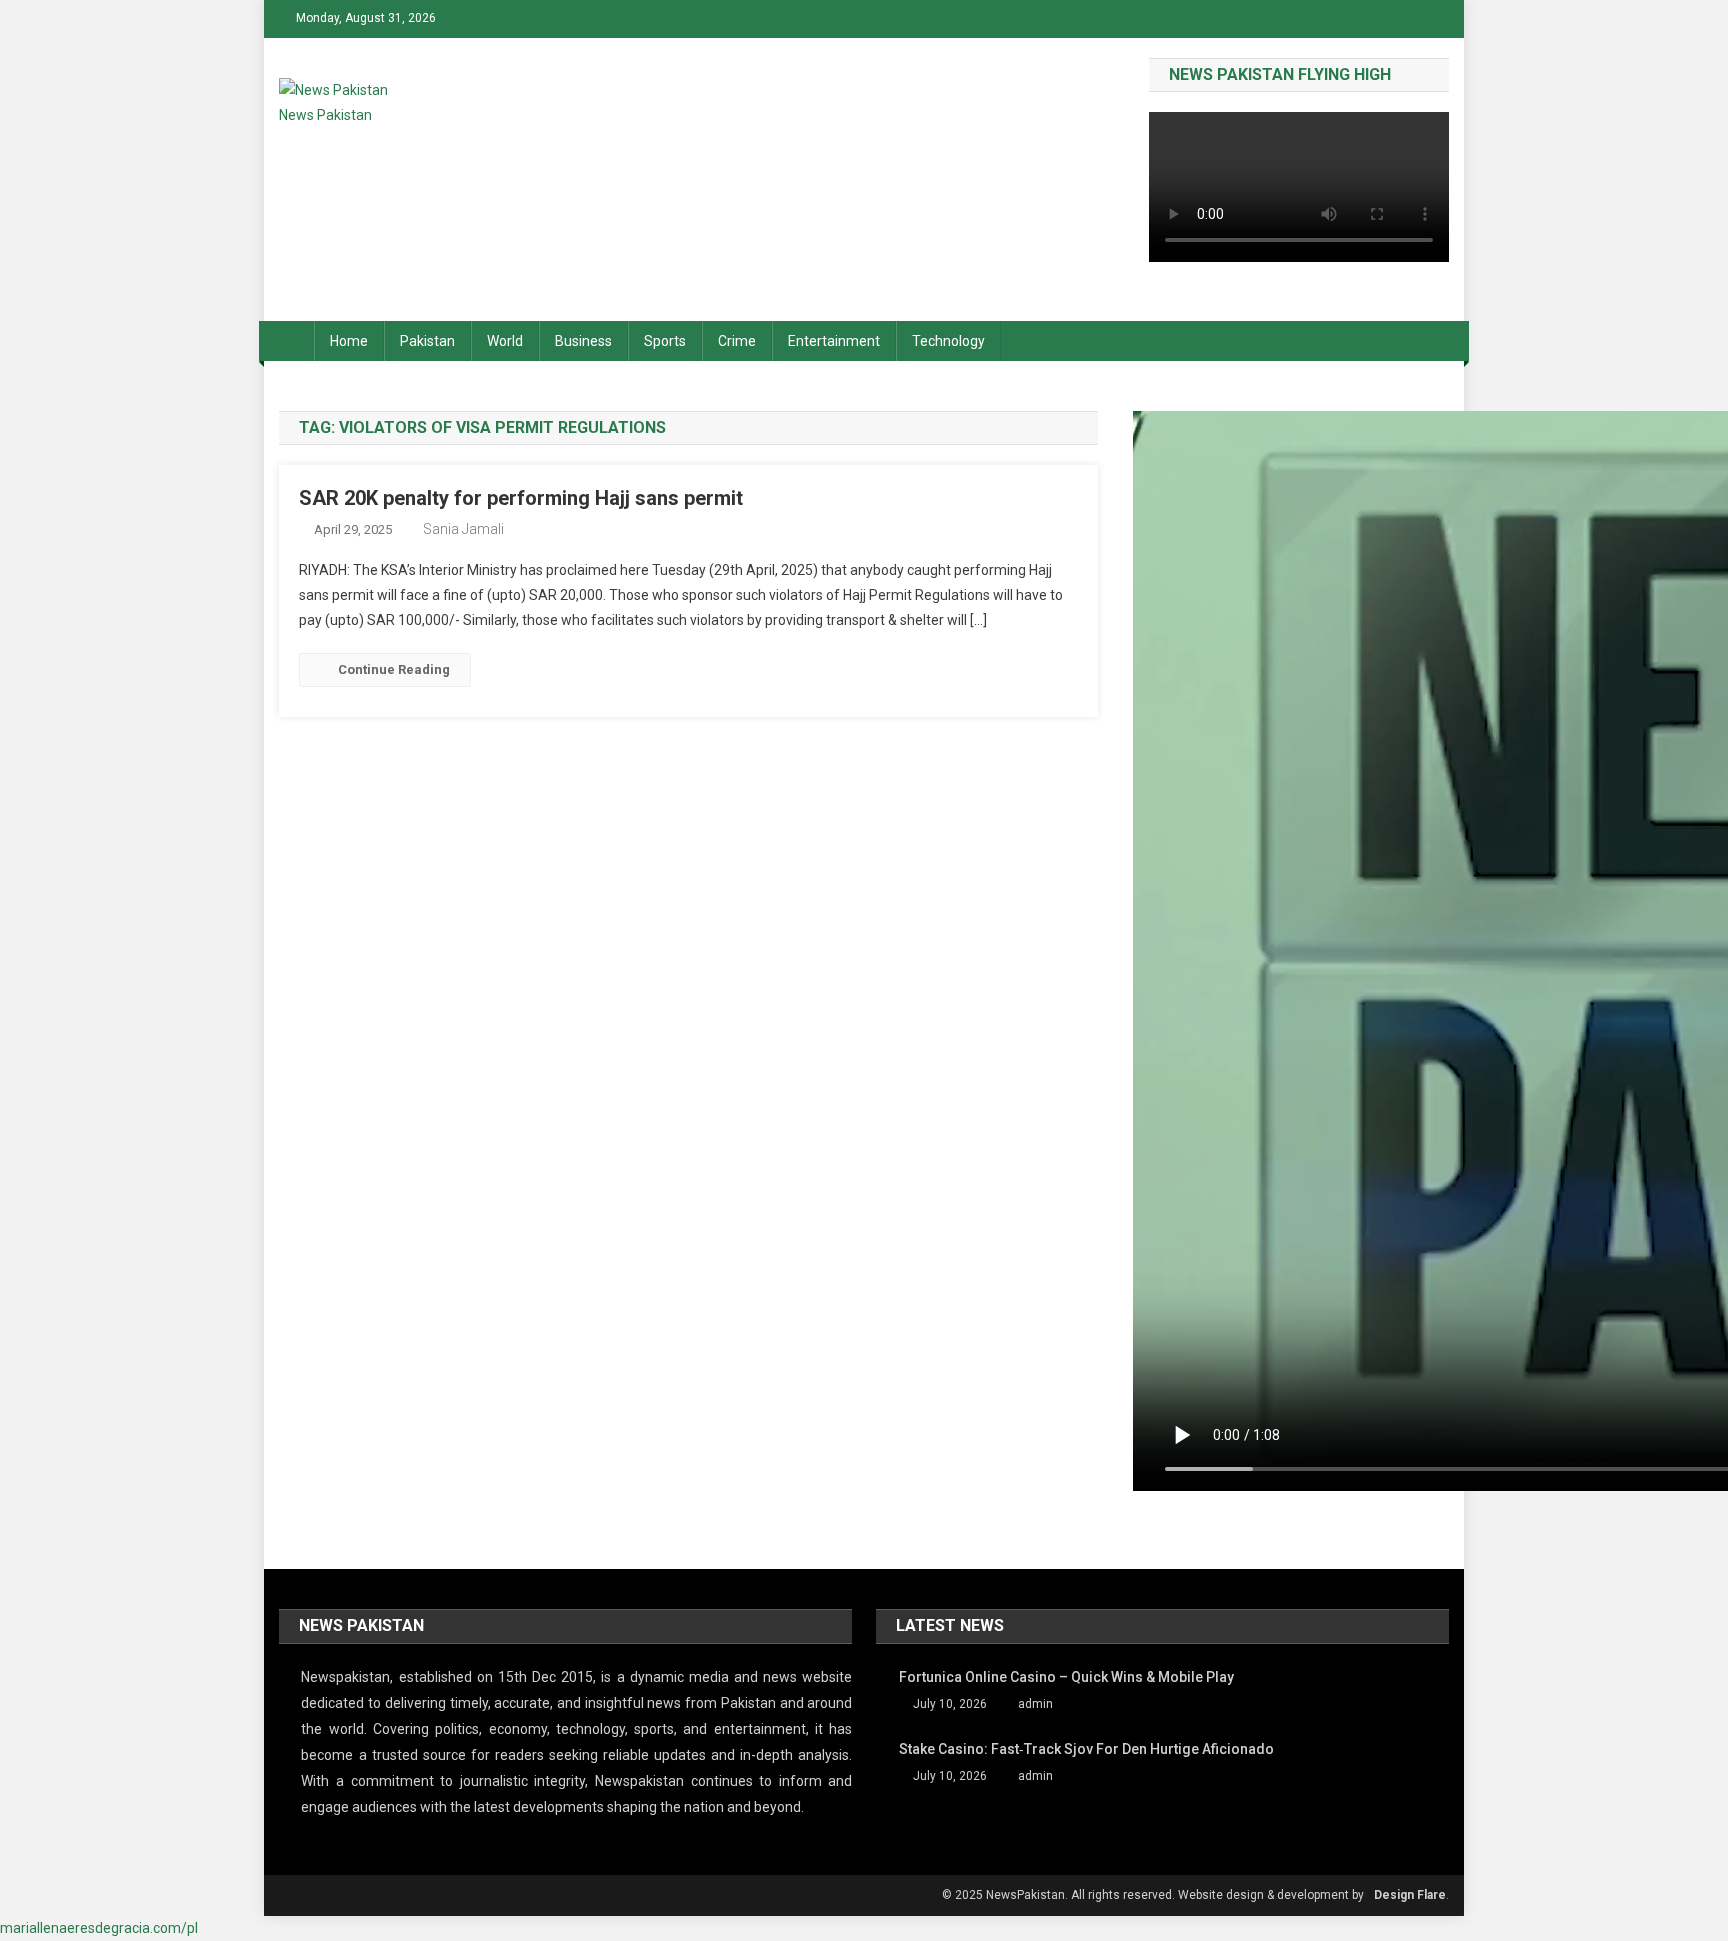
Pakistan (427, 341)
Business (583, 341)
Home (349, 341)
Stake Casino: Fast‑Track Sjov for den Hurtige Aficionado (1086, 1749)
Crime (737, 341)
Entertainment (834, 341)
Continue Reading (394, 669)
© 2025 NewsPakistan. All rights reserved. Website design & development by (1153, 1895)
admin (1035, 1704)
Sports (665, 341)
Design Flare (1410, 1895)
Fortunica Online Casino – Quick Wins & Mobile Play (1066, 1677)
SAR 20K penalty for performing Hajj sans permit (521, 498)
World (505, 341)
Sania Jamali (463, 529)
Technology (948, 341)
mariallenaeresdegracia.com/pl (99, 1928)
